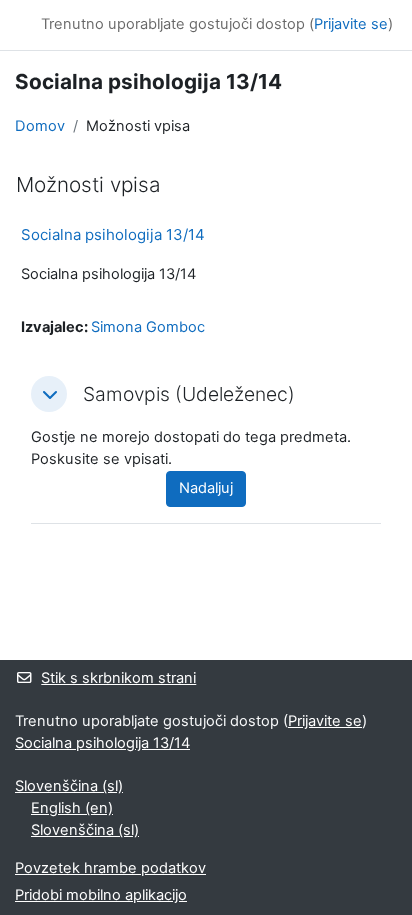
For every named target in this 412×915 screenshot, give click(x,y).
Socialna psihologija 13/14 (113, 234)
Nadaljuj (206, 488)
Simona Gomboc (148, 327)
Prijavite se (351, 24)
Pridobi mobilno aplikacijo (101, 895)
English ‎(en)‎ (72, 808)
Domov (40, 126)
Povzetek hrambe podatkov (110, 868)
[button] (49, 394)
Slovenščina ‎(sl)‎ (69, 786)
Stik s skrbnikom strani (118, 678)
